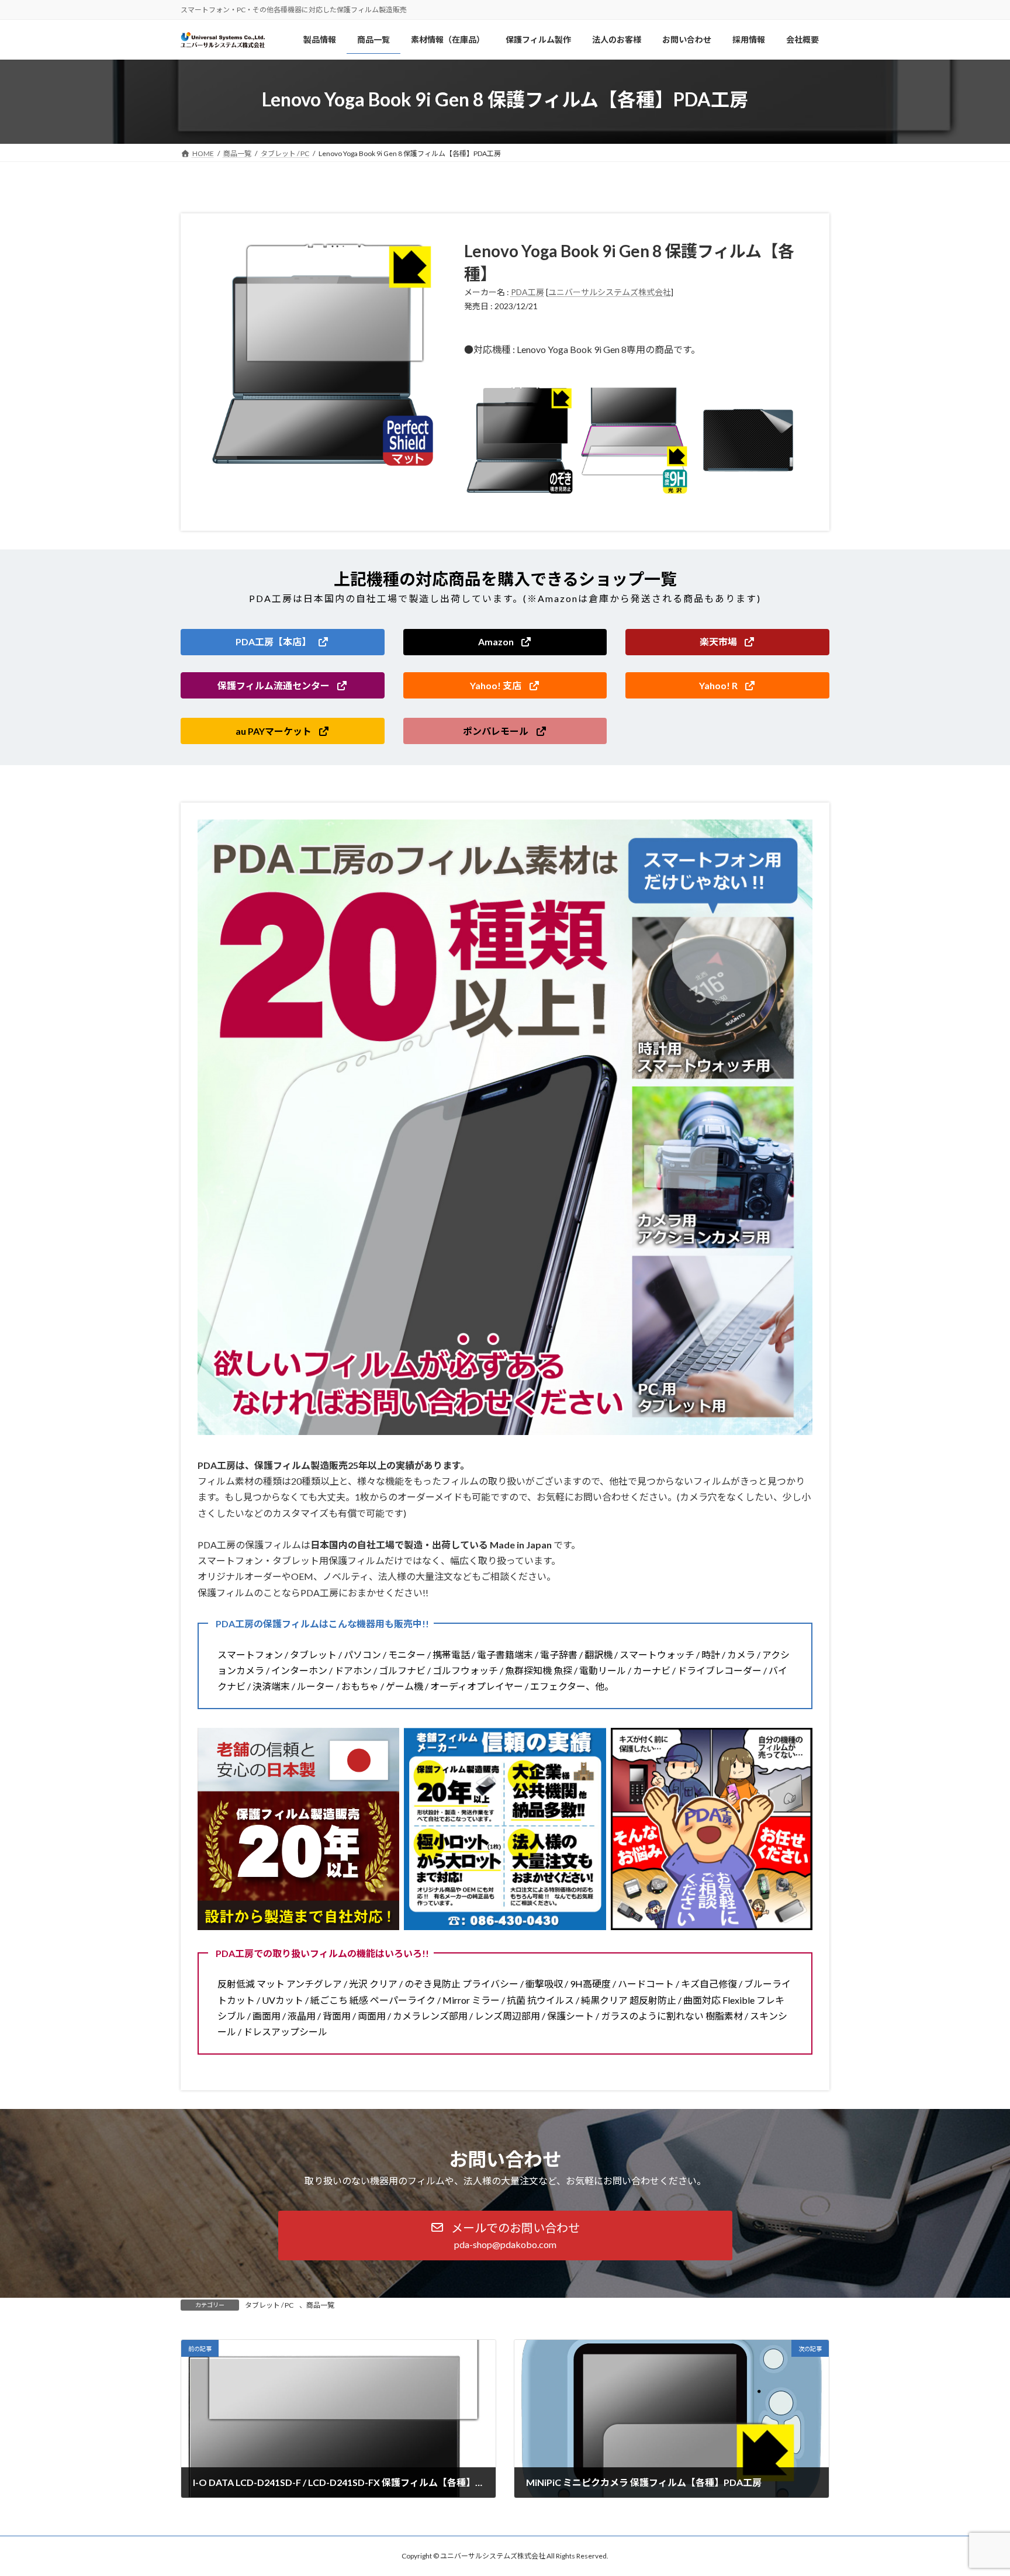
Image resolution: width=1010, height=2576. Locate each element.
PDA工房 (528, 292)
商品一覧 (320, 2305)
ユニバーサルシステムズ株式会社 (610, 292)
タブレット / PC (269, 2305)
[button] (283, 642)
